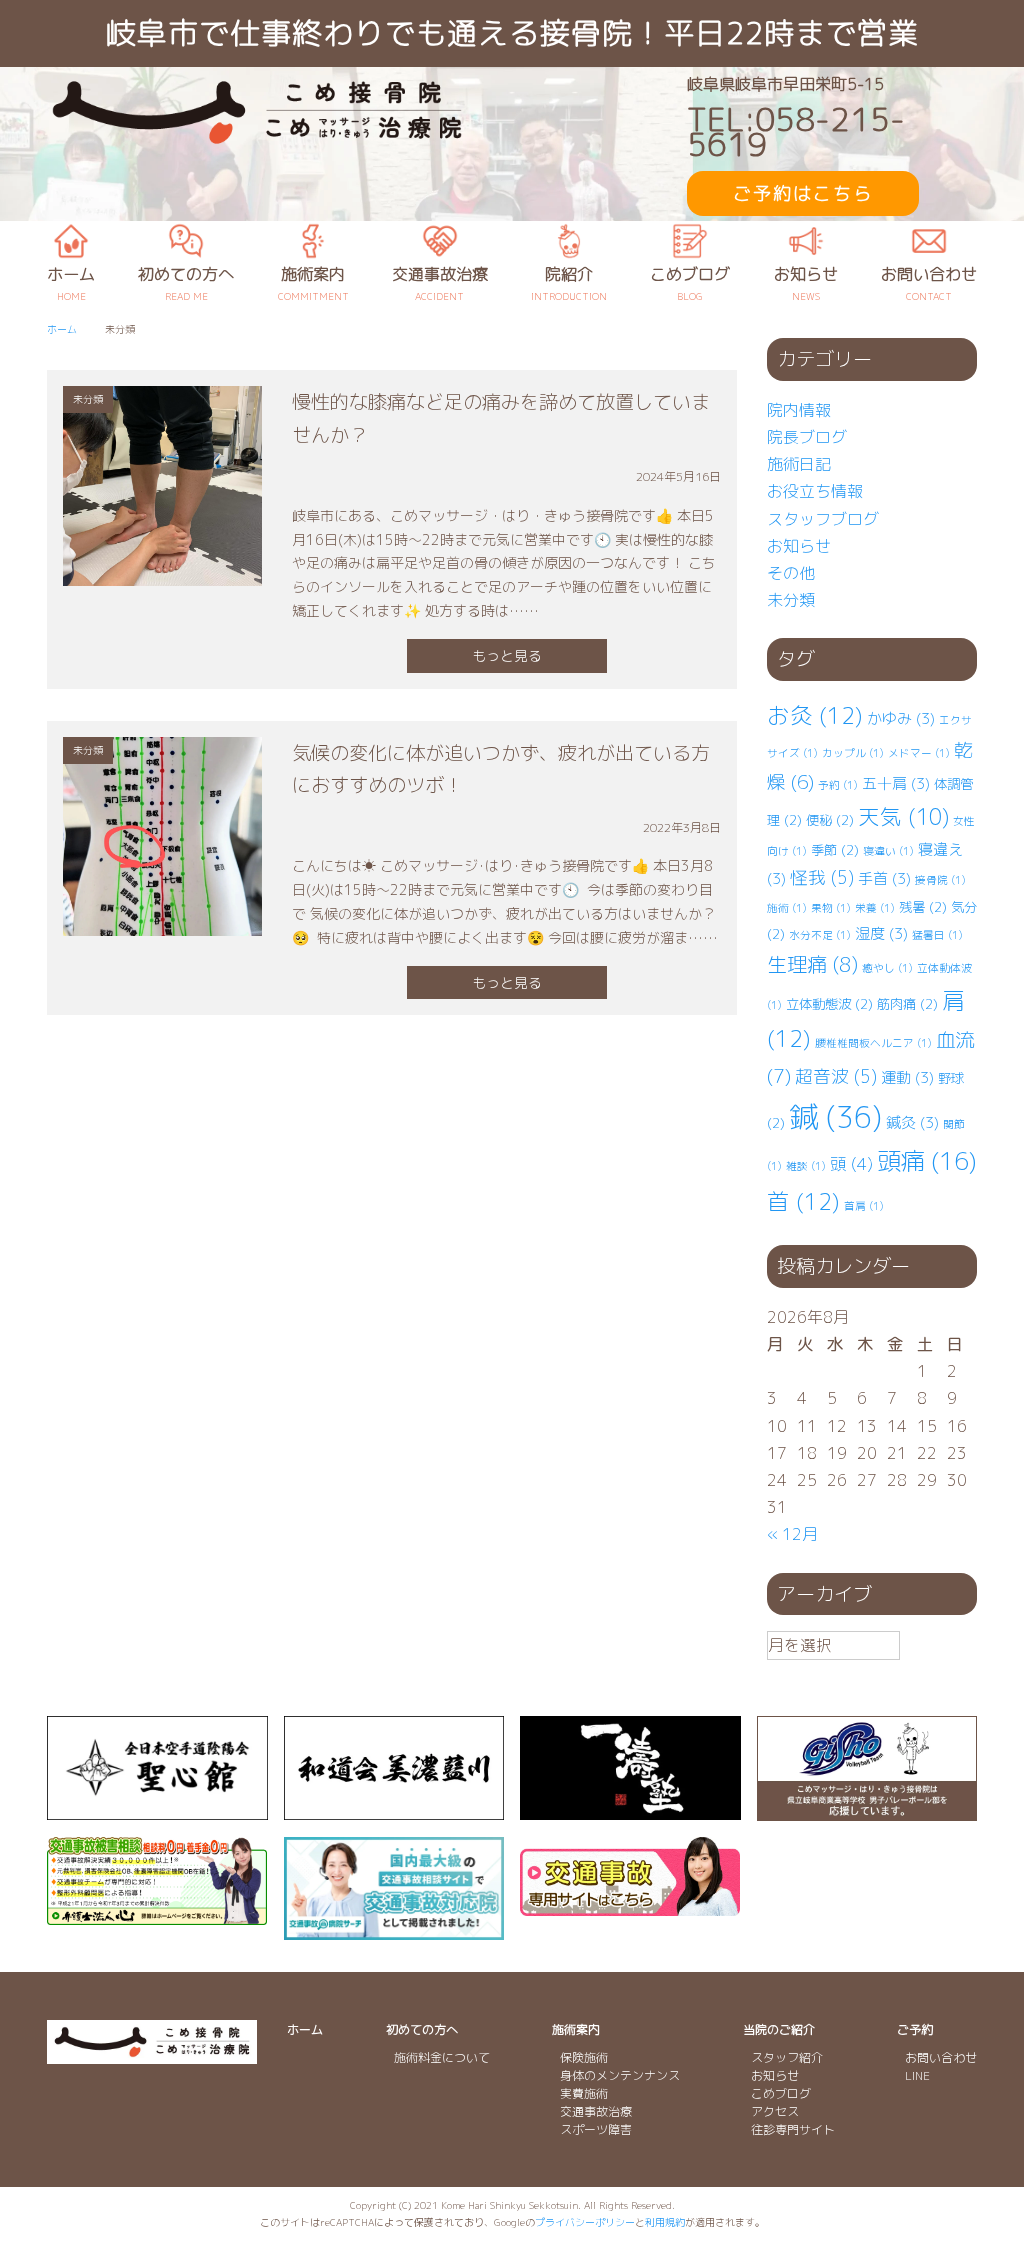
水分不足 (820, 935)
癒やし (887, 968)
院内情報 (799, 410)
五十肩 (896, 783)
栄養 (875, 908)
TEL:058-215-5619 (796, 132)
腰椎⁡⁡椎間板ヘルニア (873, 1043)
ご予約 (915, 2029)
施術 (787, 908)
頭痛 (927, 1161)
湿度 (881, 933)
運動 (907, 1077)
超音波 (836, 1076)
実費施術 (584, 2093)
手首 (884, 878)
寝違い (888, 851)
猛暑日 (937, 935)
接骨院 (940, 880)
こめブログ (781, 2093)
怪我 (822, 877)
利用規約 (665, 2222)
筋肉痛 (907, 1004)
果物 (831, 908)
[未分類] (162, 571)
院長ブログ (807, 437)
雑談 (806, 1166)
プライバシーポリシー (585, 2222)
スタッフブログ (823, 519)
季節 (835, 850)
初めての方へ (422, 2029)
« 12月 (792, 1534)
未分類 (791, 600)
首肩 (864, 1206)
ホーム (305, 2029)
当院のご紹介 (779, 2029)
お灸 (815, 715)
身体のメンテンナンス (620, 2075)
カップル (853, 753)
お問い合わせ (941, 2057)
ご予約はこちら (803, 193)
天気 (903, 817)
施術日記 (799, 464)
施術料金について (442, 2057)
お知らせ (799, 546)
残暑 (923, 907)
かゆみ (901, 718)
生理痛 (812, 964)
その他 (791, 573)
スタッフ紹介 (787, 2057)
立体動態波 (829, 1004)
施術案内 (576, 2029)
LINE (917, 2075)
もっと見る (507, 655)
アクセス (775, 2111)
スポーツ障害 (596, 2129)
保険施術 (584, 2057)
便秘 (830, 820)
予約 (838, 785)
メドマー (919, 753)
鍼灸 (912, 1122)
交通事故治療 (596, 2111)
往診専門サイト (793, 2129)
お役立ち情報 (815, 491)
